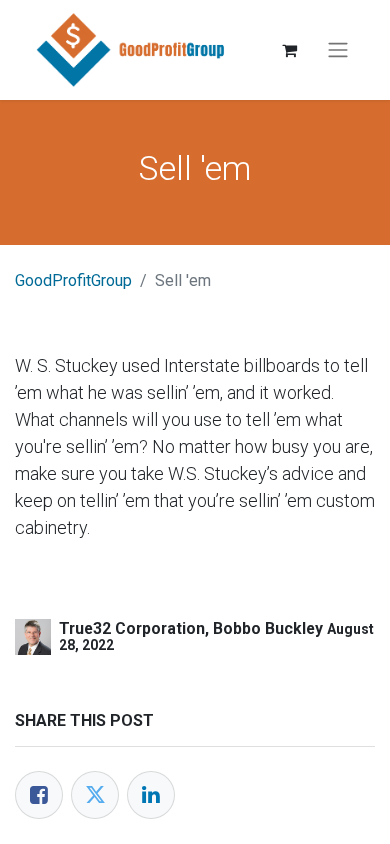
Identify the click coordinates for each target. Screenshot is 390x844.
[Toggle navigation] (338, 50)
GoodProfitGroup (73, 280)
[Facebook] (39, 795)
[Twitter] (95, 795)
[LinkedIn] (151, 795)
